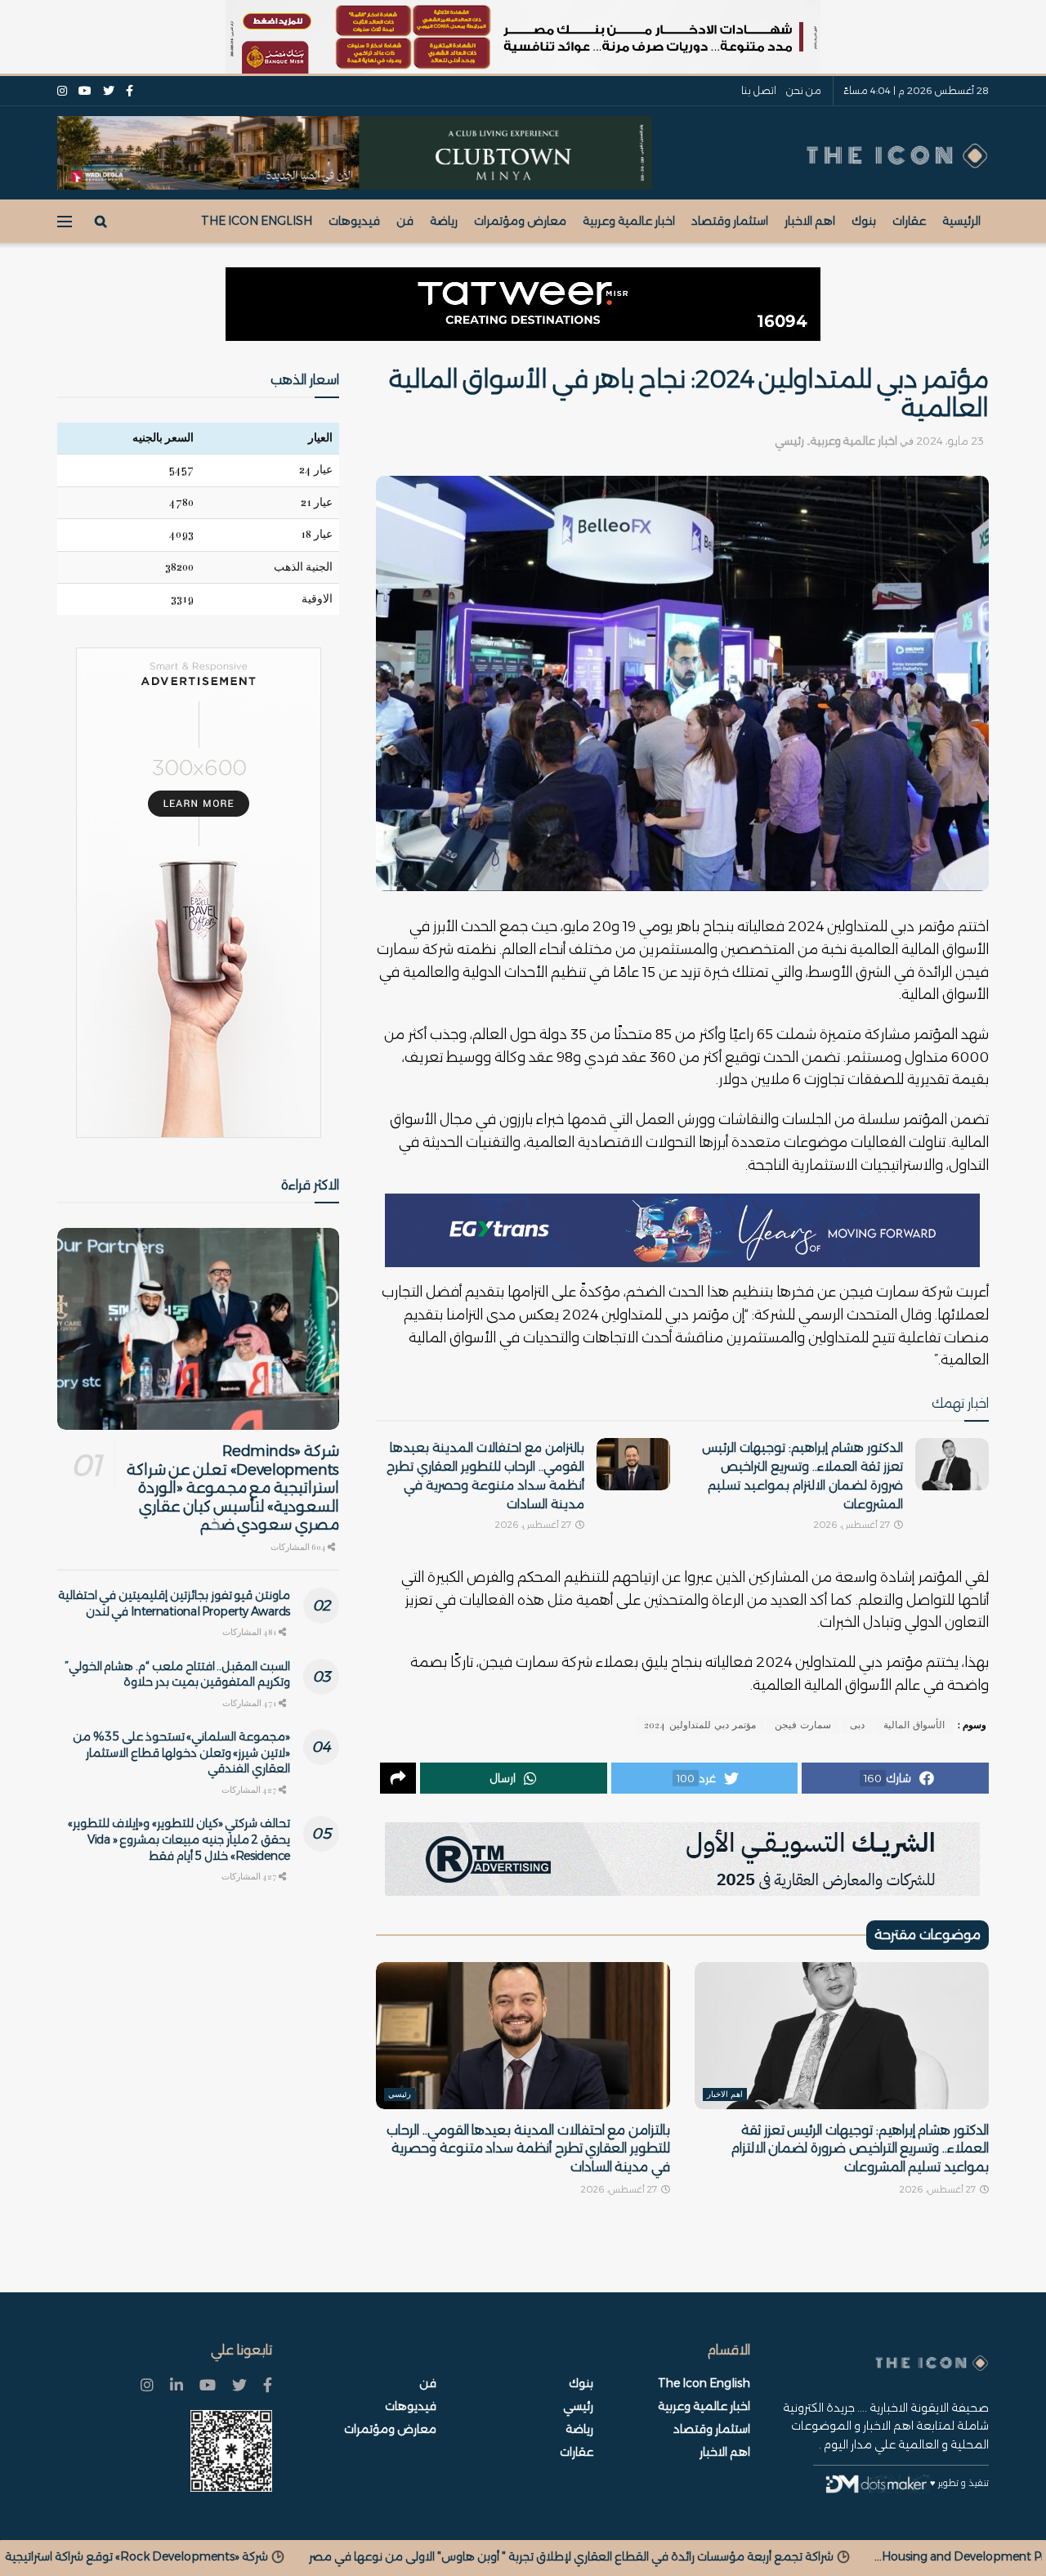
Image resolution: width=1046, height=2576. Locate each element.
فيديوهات (354, 221)
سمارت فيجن (803, 1725)
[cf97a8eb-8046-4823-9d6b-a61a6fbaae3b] (355, 152)
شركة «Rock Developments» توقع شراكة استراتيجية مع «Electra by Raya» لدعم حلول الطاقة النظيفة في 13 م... (317, 2556)
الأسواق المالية (914, 1725)
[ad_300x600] (199, 893)
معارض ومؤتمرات (520, 221)
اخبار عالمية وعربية (629, 221)
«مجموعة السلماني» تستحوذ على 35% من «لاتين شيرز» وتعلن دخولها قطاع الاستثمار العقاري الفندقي (181, 1752)
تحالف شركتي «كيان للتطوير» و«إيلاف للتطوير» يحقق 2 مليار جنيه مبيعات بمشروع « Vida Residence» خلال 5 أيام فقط (179, 1839)
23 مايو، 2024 (950, 441)
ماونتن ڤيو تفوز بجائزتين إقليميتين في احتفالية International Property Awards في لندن (174, 1603)
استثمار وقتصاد (730, 221)
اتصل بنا (759, 90)
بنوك (864, 221)
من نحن (804, 90)
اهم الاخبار (810, 221)
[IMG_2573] (523, 37)
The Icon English (257, 221)
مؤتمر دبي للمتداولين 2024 (700, 1725)
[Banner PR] (682, 1858)
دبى (857, 1725)
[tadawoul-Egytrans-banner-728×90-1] (682, 1230)
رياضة (444, 221)
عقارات (909, 221)
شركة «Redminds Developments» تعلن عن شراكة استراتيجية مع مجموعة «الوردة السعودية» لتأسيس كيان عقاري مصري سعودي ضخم (233, 1488)
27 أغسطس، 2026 (853, 1525)
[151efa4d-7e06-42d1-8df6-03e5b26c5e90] (523, 304)
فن (405, 221)
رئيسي (789, 441)
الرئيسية (961, 221)
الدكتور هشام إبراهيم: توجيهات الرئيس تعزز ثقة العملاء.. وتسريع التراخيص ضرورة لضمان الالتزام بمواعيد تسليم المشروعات (860, 2148)
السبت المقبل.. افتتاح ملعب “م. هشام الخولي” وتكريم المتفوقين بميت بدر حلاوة (177, 1674)
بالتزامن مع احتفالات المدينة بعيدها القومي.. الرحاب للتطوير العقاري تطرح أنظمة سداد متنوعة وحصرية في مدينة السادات (528, 2148)
